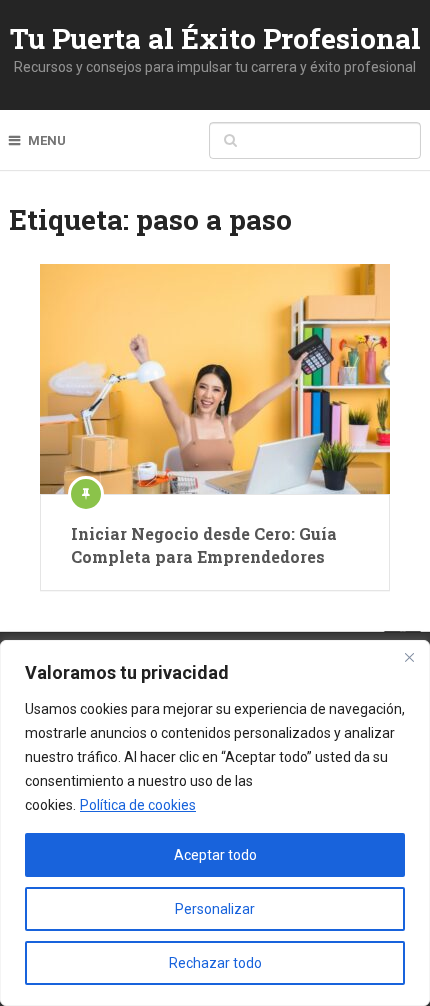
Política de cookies (138, 805)
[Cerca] (409, 657)
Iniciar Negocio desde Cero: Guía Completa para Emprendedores (204, 544)
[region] (215, 823)
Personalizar (215, 909)
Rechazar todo (215, 963)
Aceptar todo (215, 855)
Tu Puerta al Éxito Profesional (215, 38)
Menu (47, 140)
